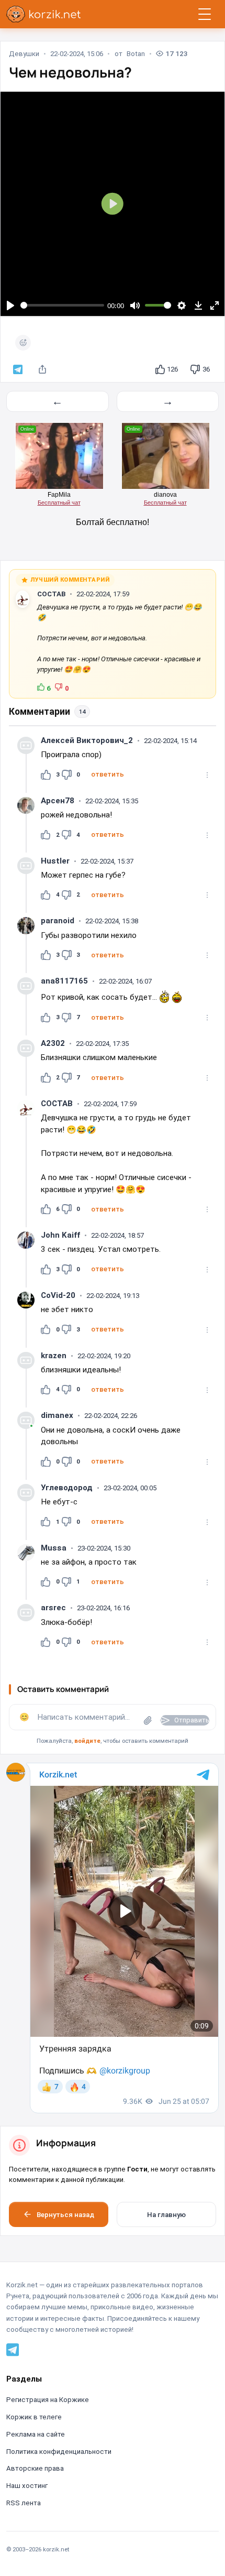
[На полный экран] (215, 305)
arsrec (53, 1608)
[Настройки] (182, 305)
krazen (54, 1356)
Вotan (136, 54)
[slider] (63, 305)
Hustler (55, 861)
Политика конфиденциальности (59, 2452)
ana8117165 (64, 981)
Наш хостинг (27, 2486)
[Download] (198, 305)
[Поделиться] (42, 370)
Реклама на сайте (36, 2434)
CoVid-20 (58, 1295)
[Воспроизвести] (10, 305)
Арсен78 (58, 801)
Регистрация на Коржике (48, 2400)
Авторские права (35, 2468)
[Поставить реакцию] (23, 343)
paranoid (58, 921)
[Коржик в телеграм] (18, 370)
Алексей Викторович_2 (87, 740)
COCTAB (51, 594)
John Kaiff (60, 1235)
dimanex (57, 1415)
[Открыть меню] (205, 14)
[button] (107, 774)
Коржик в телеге (34, 2417)
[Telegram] (13, 2350)
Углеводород (67, 1488)
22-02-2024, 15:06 (77, 54)
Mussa (54, 1548)
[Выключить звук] (135, 305)
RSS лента (24, 2503)
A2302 (53, 1043)
